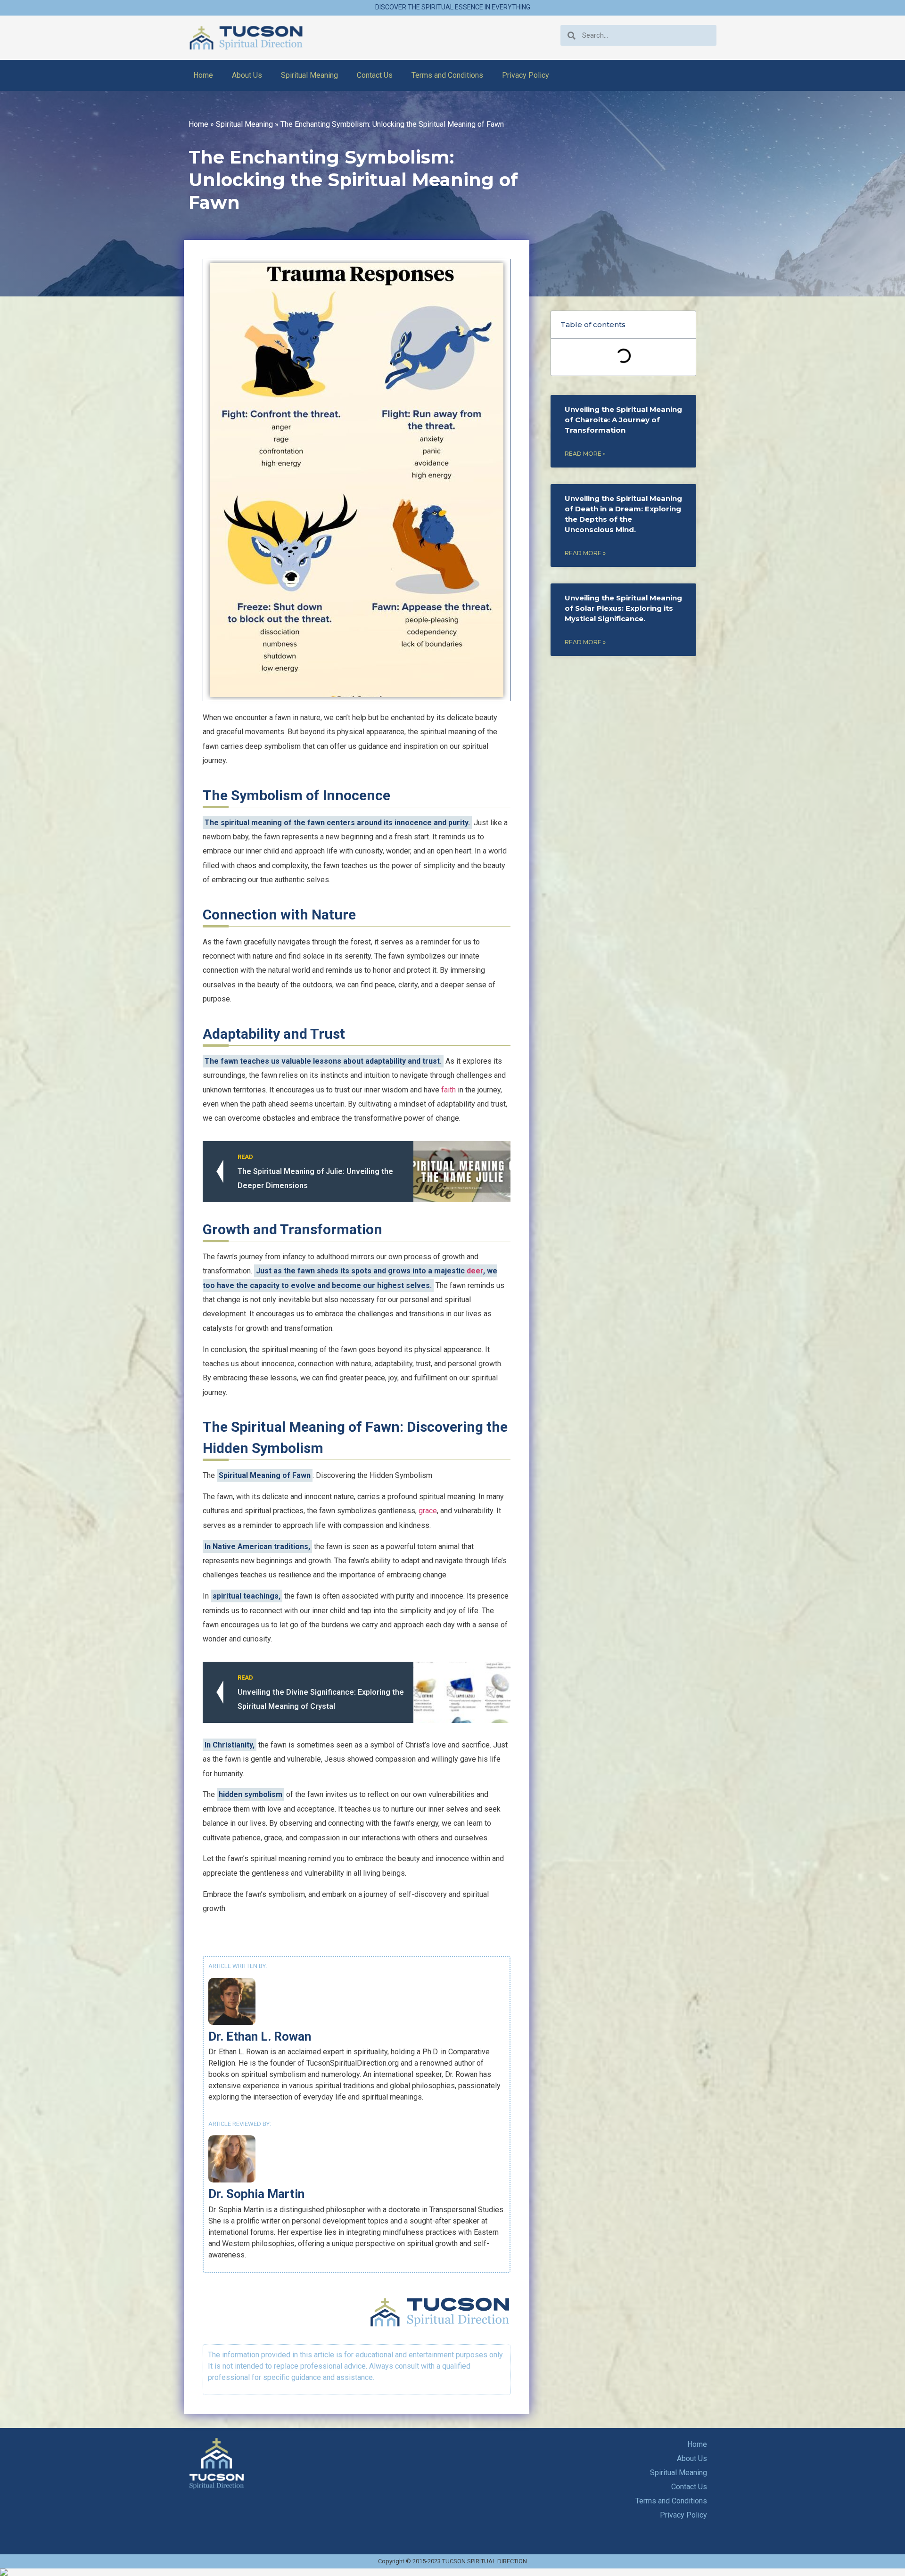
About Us (247, 75)
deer (475, 1271)
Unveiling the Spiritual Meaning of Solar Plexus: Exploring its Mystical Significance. (623, 608)
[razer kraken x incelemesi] (452, 2572)
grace (428, 1511)
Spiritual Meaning (309, 75)
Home (203, 75)
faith (448, 1090)
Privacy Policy (526, 75)
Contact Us (375, 75)
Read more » (585, 454)
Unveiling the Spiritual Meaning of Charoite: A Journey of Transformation (623, 420)
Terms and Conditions (447, 75)
